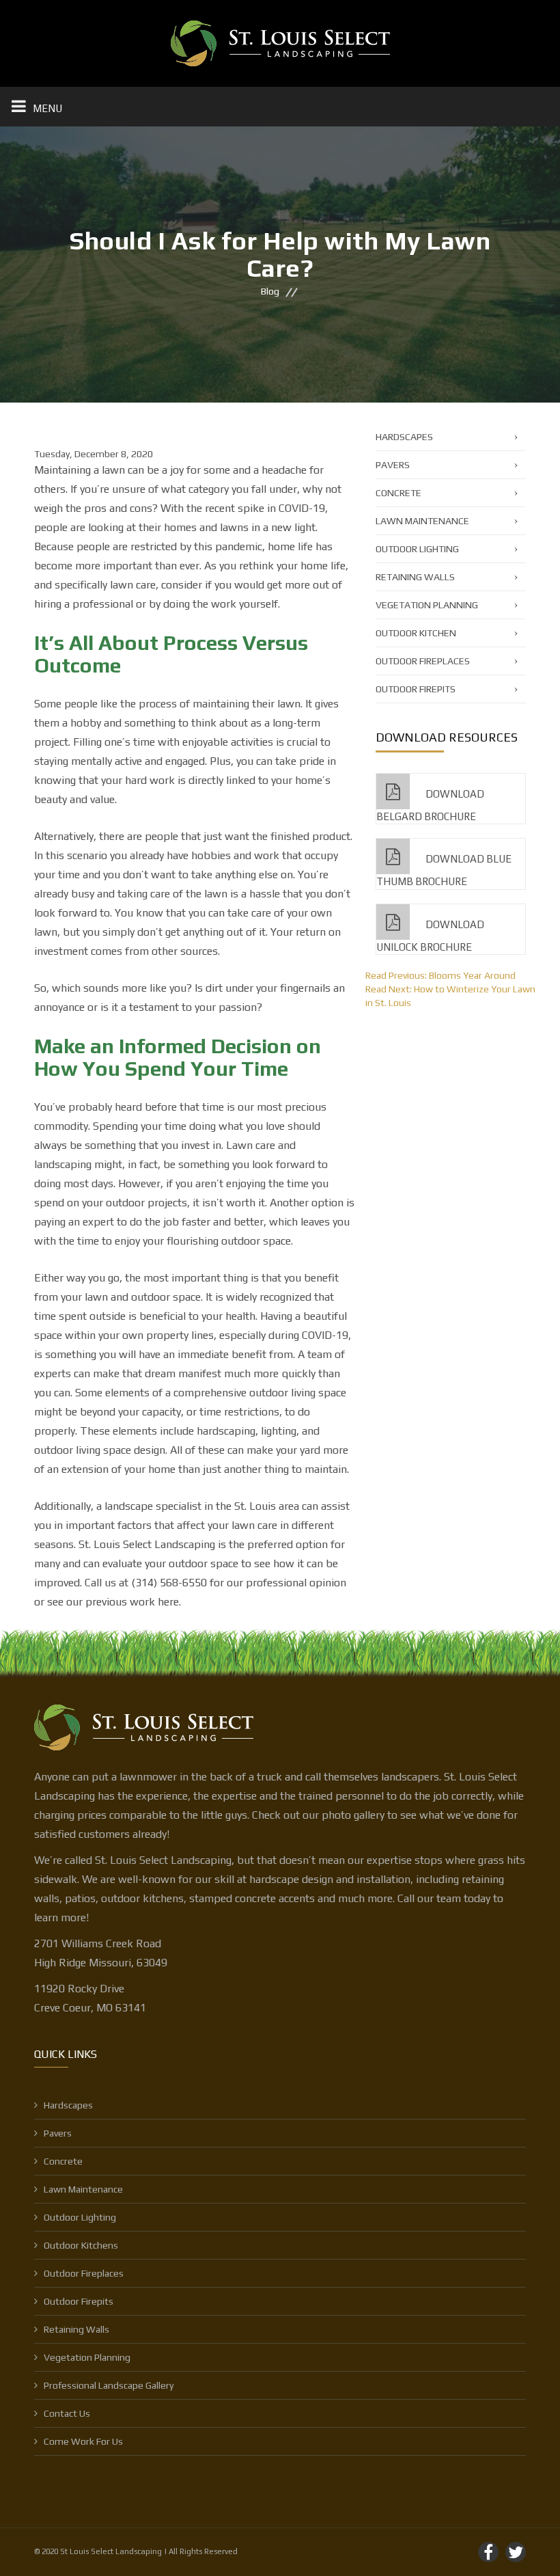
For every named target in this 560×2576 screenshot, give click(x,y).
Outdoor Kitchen (416, 633)
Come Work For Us (83, 2441)
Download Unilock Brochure (430, 936)
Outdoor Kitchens (81, 2245)
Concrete (398, 493)
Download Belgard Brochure (430, 805)
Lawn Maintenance (422, 521)
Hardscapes (404, 437)
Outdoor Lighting (417, 549)
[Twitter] (516, 2552)
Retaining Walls (415, 577)
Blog (270, 292)
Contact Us (67, 2413)
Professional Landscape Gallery (109, 2385)
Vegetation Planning (427, 605)
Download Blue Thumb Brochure (444, 870)
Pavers (393, 465)
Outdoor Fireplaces (423, 661)
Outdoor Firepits (416, 689)
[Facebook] (488, 2552)
